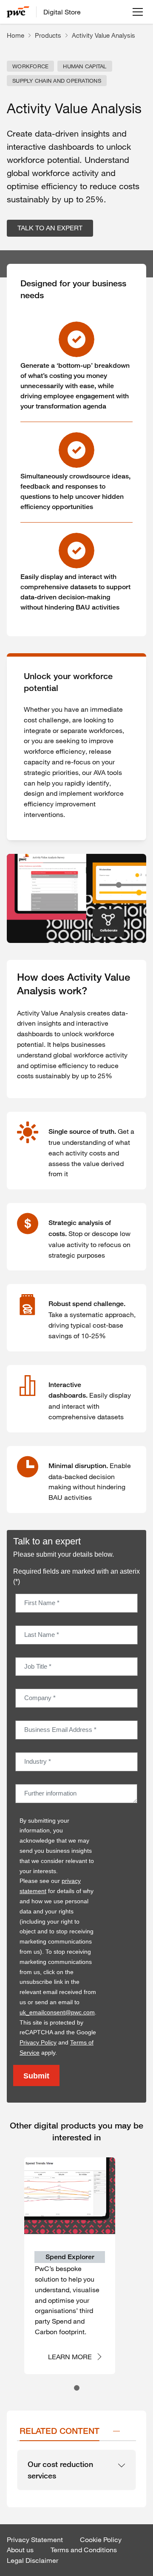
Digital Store (62, 12)
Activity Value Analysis (103, 35)
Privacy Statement (35, 2540)
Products (48, 35)
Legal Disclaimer (33, 2560)
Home (16, 35)
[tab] (77, 2388)
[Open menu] (138, 12)
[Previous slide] (12, 2275)
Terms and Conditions (84, 2550)
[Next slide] (141, 2275)
